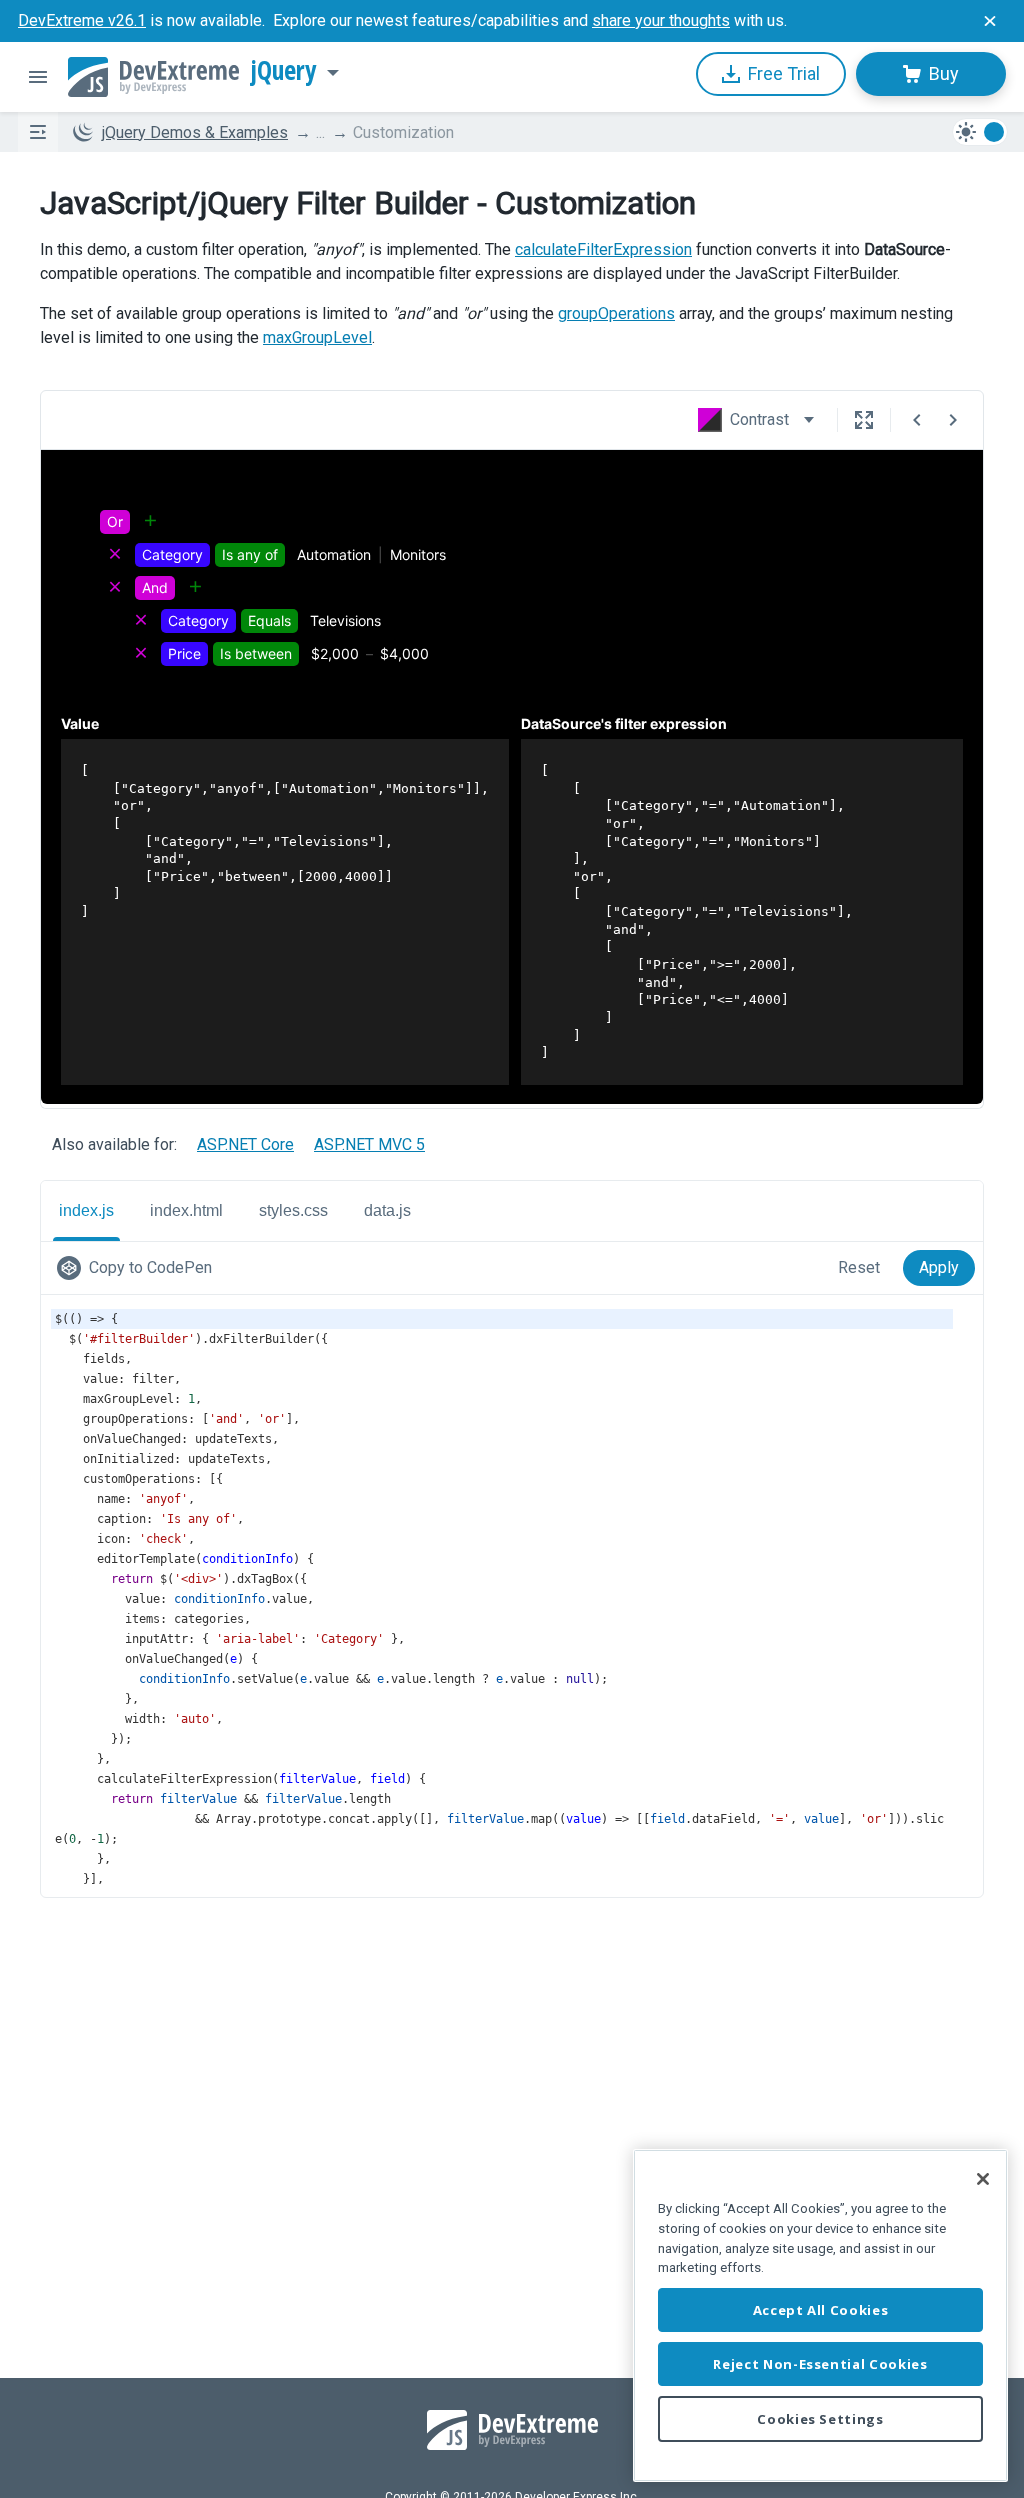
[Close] (983, 2179)
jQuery (284, 71)
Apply (939, 1267)
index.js (86, 1210)
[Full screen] (864, 420)
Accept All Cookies (821, 2310)
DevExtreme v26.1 (82, 20)
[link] (138, 1268)
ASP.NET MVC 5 (369, 1144)
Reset (859, 1267)
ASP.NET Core (245, 1144)
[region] (820, 2315)
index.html (186, 1210)
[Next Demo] (953, 420)
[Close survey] (990, 21)
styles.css (293, 1210)
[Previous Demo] (917, 420)
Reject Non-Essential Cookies (820, 2364)
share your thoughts (661, 20)
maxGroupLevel (317, 337)
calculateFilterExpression (603, 249)
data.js (387, 1210)
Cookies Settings (820, 2419)
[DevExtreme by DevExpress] (153, 77)
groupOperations (616, 313)
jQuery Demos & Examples (195, 132)
